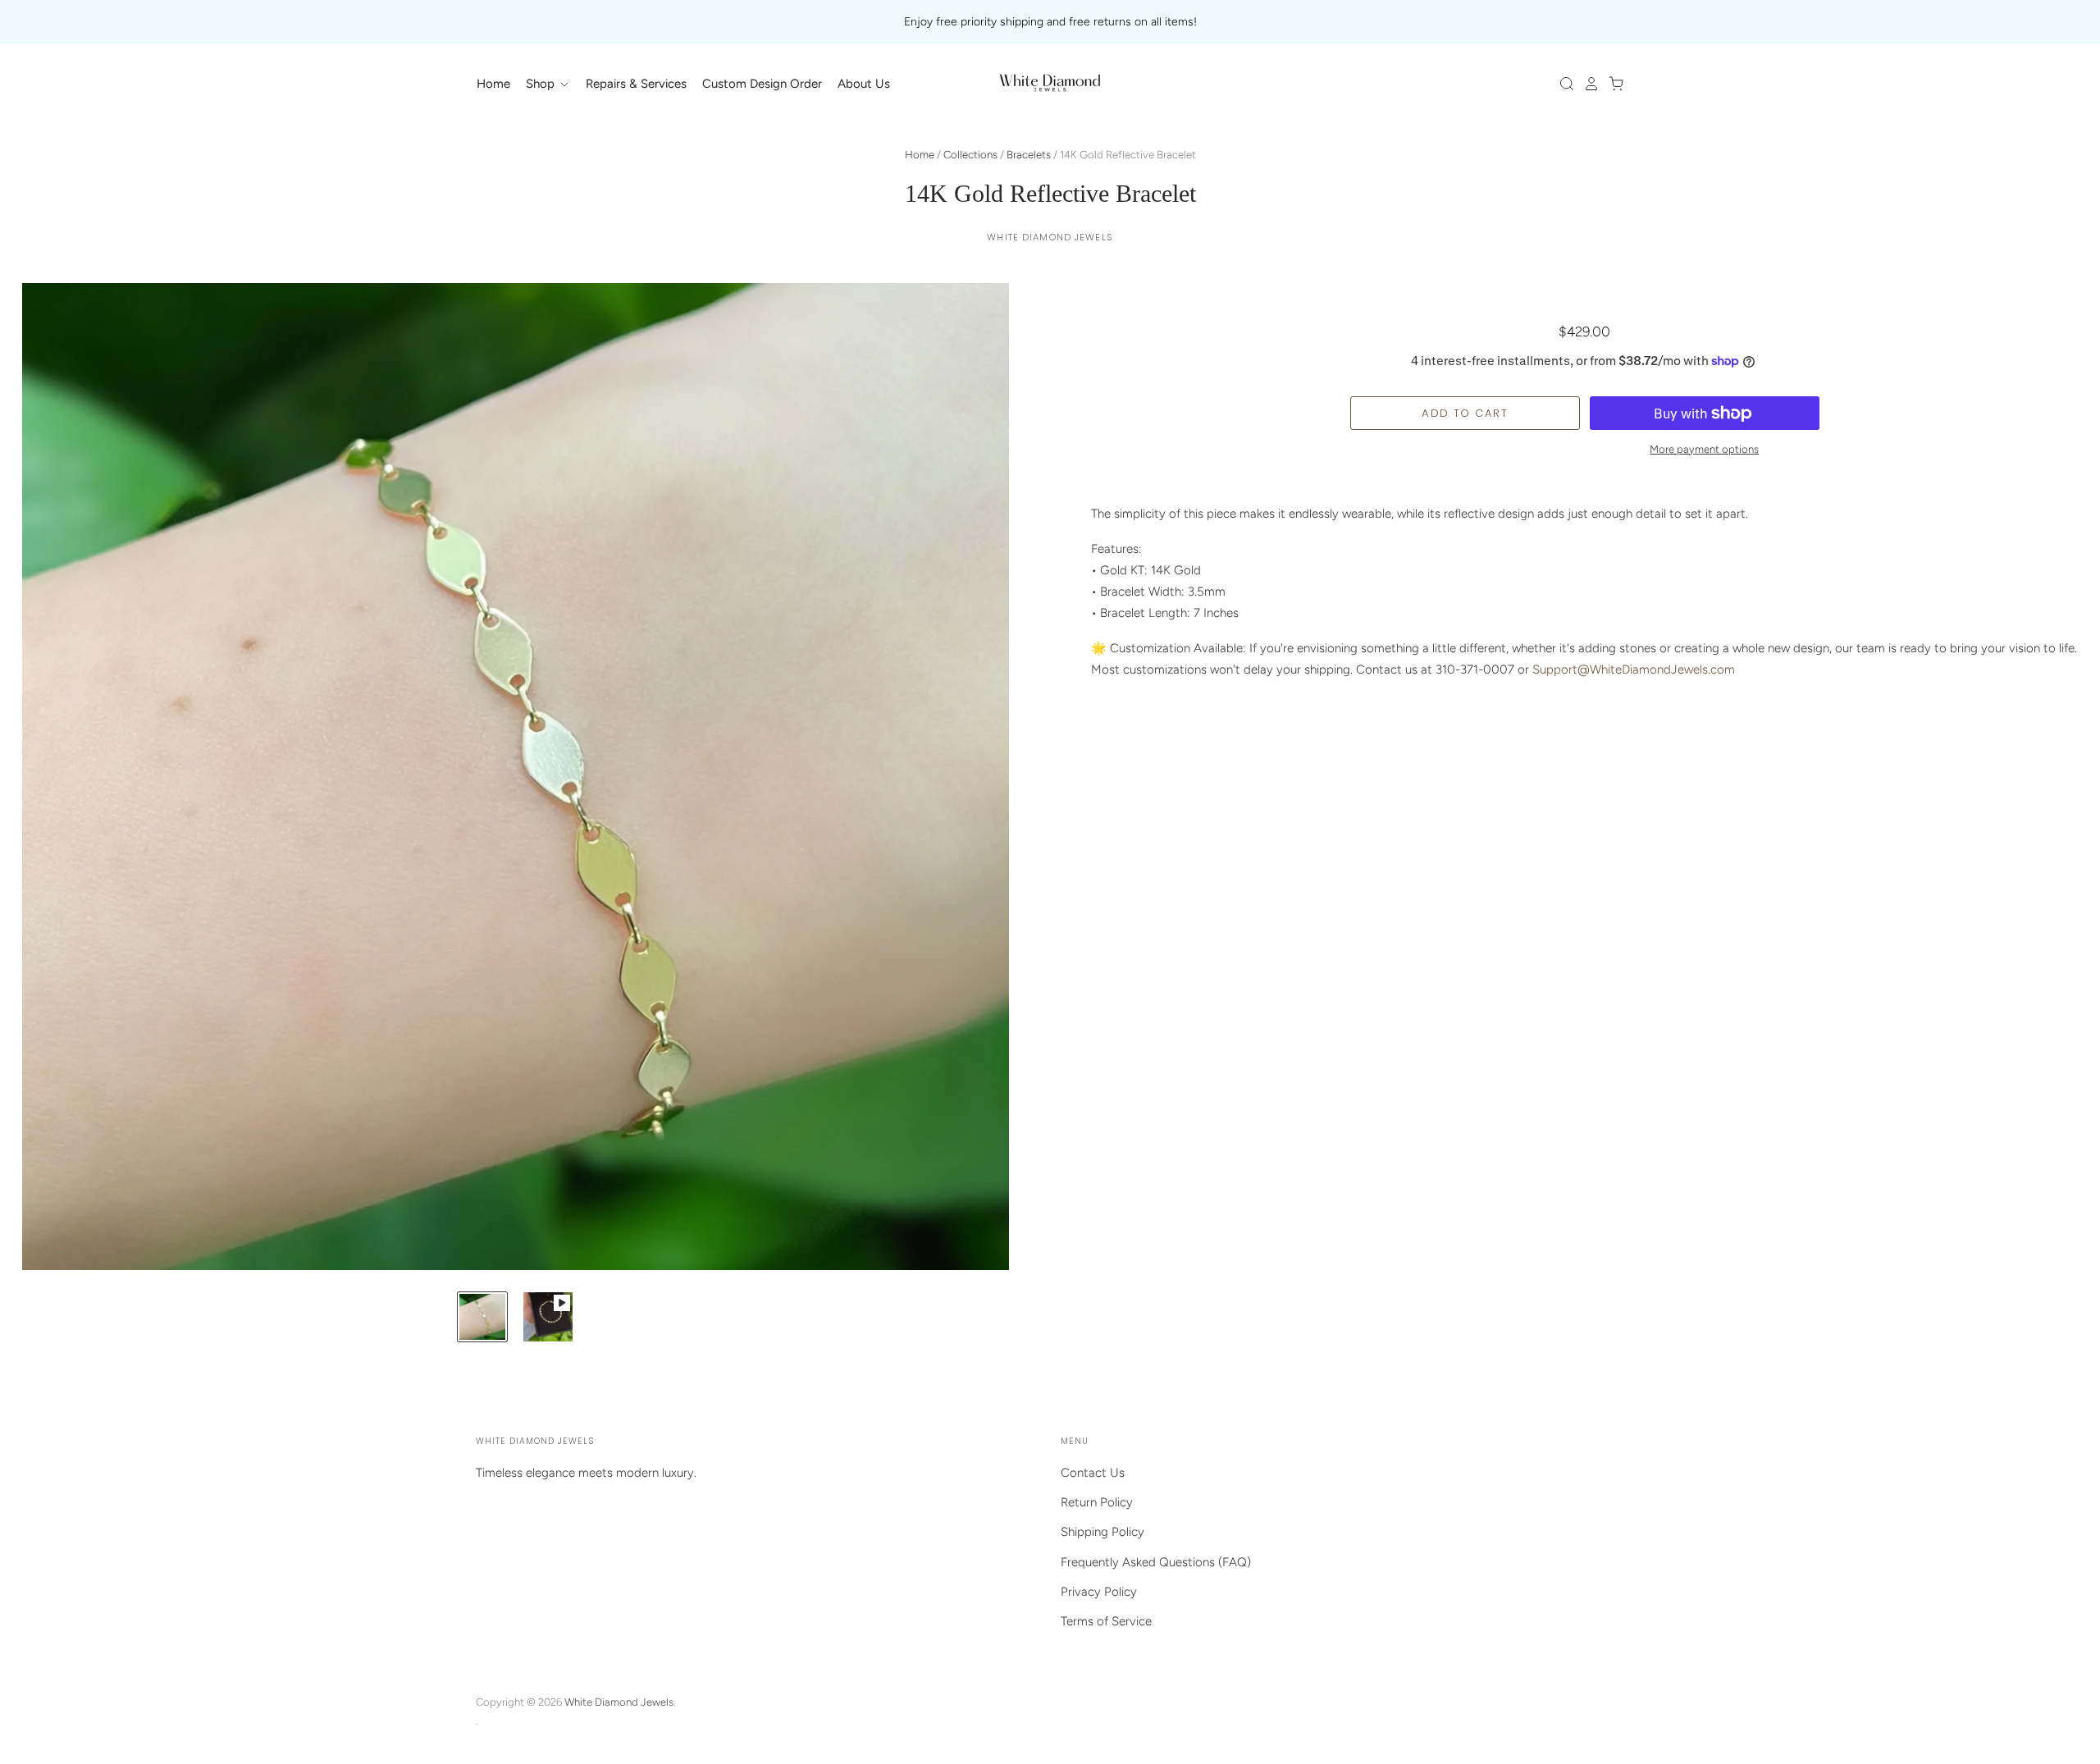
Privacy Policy (1099, 1592)
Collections (970, 155)
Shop (542, 84)
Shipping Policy (1102, 1532)
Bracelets (1029, 155)
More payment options (1704, 449)
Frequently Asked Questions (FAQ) (1156, 1562)
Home (493, 84)
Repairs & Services (636, 84)
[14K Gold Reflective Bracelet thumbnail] (482, 1317)
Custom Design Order (762, 84)
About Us (864, 84)
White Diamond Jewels (1050, 237)
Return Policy (1097, 1502)
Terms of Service (1106, 1621)
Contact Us (1093, 1473)
